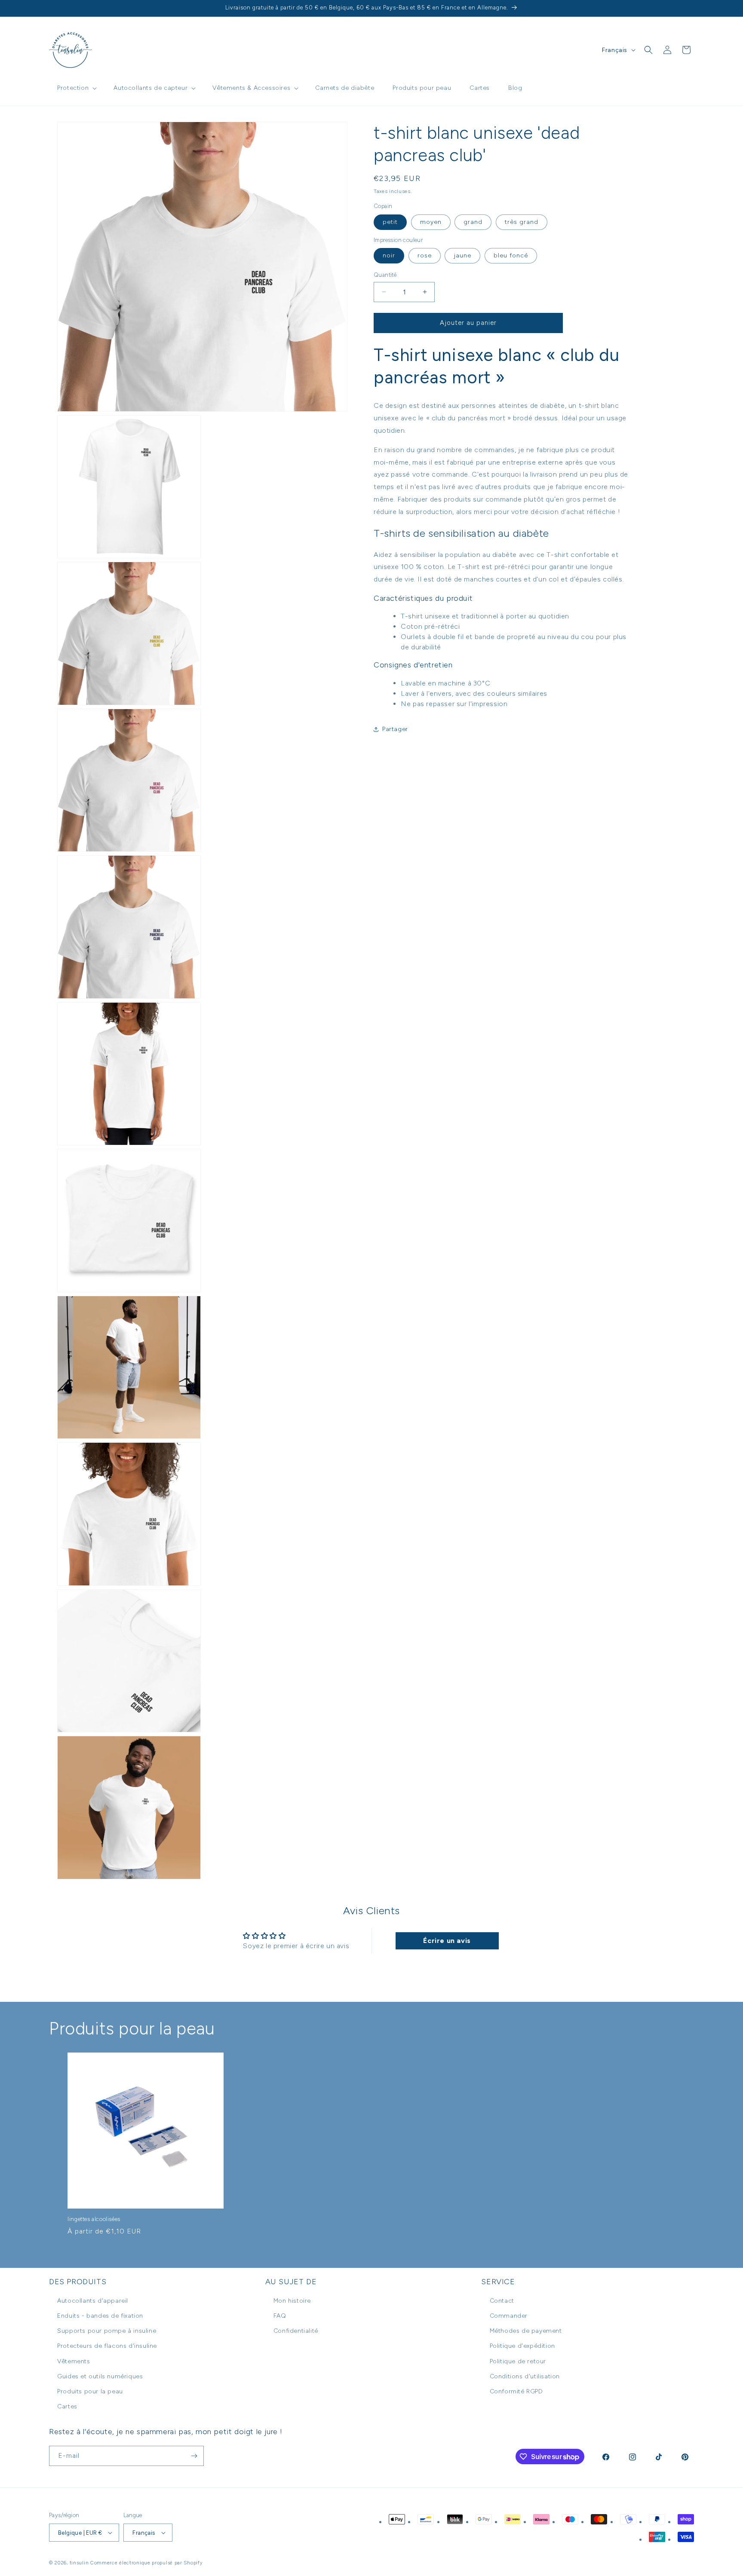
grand (473, 222)
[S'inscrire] (194, 2456)
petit (390, 222)
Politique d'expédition (522, 2346)
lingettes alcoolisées (94, 2219)
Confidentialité (296, 2331)
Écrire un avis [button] (447, 1941)
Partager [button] (395, 729)
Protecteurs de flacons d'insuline (107, 2346)
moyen (431, 222)
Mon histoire (292, 2301)
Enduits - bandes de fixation (100, 2316)
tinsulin (79, 2563)
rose (425, 255)
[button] (76, 88)
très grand (522, 222)
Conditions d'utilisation (525, 2376)
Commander (509, 2316)
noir (389, 255)
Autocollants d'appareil (93, 2301)
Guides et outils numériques (100, 2376)
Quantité (385, 275)
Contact (502, 2301)
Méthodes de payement (526, 2331)
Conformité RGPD (516, 2391)
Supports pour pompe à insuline (107, 2331)
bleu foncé (511, 255)
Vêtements (74, 2361)
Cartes (67, 2406)
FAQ (280, 2316)
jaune (462, 255)
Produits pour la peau (90, 2391)
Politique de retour (518, 2361)
